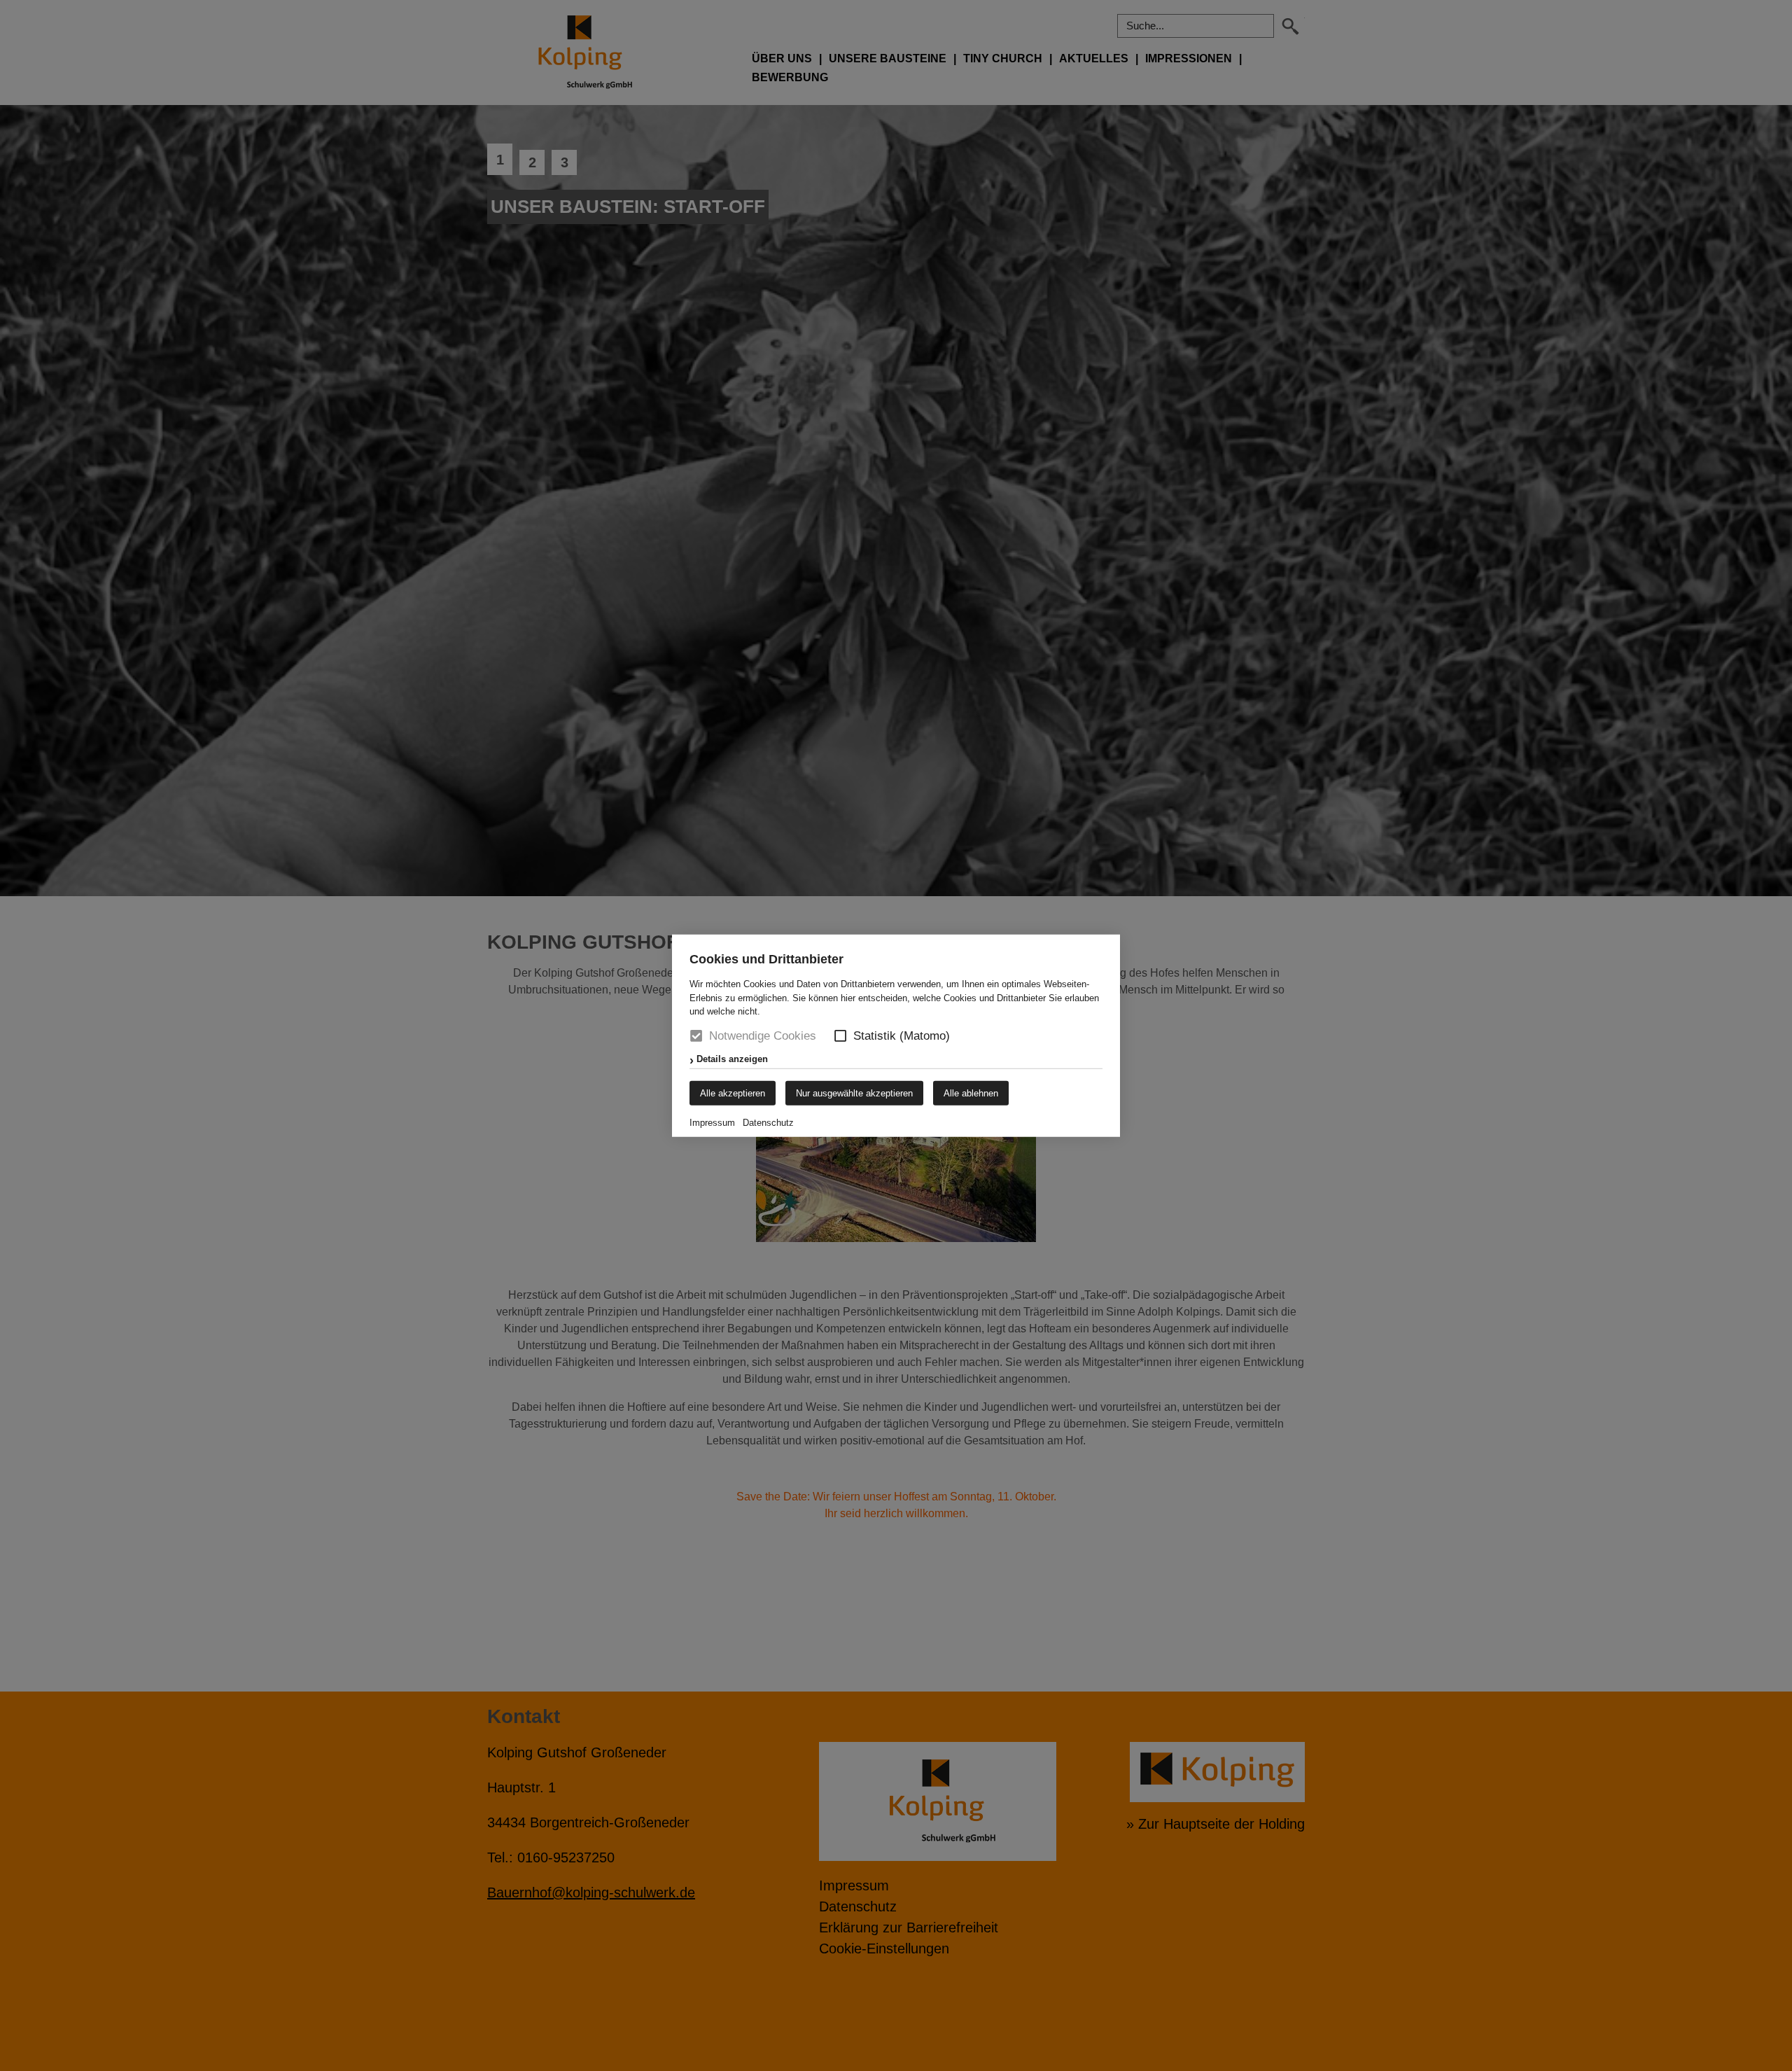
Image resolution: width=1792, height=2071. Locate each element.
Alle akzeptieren (733, 1093)
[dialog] (896, 1035)
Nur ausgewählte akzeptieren (854, 1093)
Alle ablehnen (971, 1093)
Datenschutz (768, 1122)
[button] (840, 1036)
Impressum (712, 1122)
